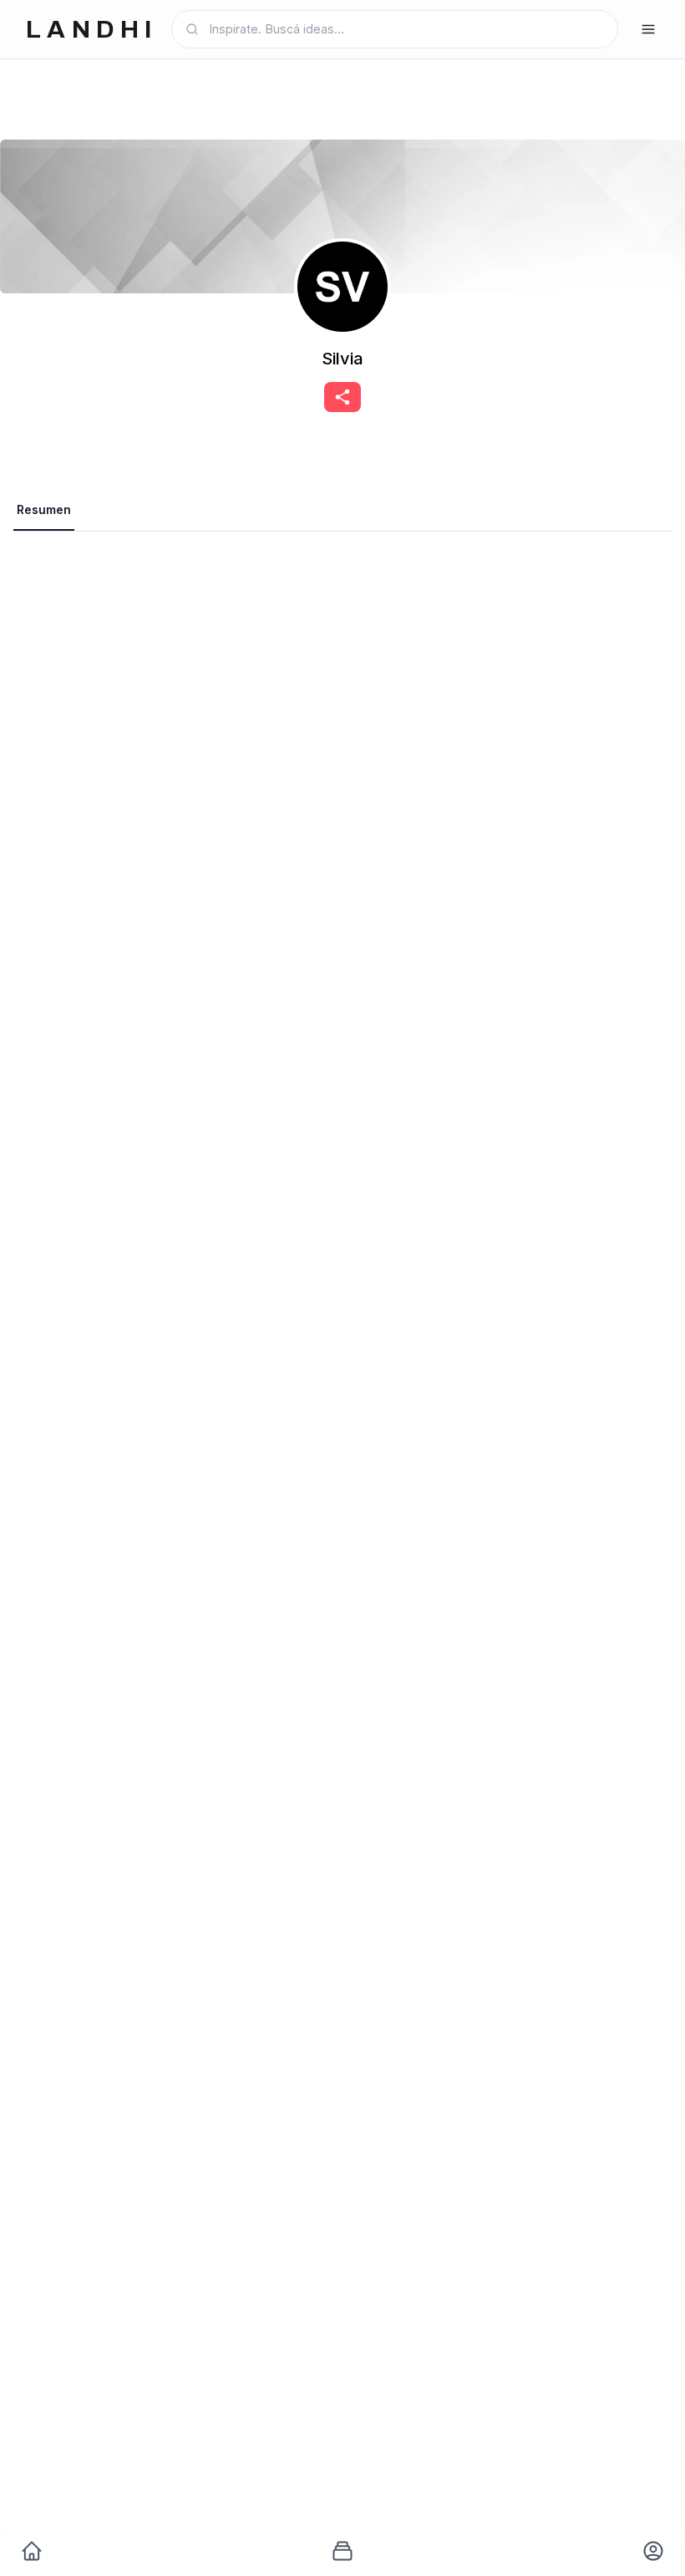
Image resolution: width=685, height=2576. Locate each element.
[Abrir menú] (648, 29)
